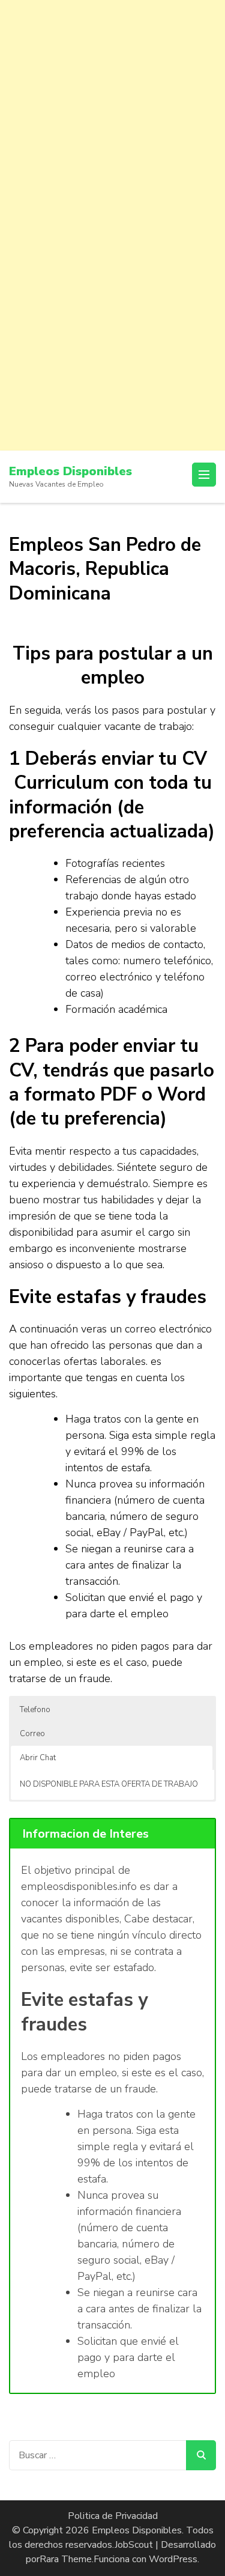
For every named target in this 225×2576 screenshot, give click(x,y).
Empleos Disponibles (70, 471)
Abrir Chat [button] (38, 1758)
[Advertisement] (112, 113)
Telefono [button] (35, 1710)
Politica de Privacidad (113, 2516)
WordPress (173, 2559)
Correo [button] (32, 1734)
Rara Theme (66, 2559)
